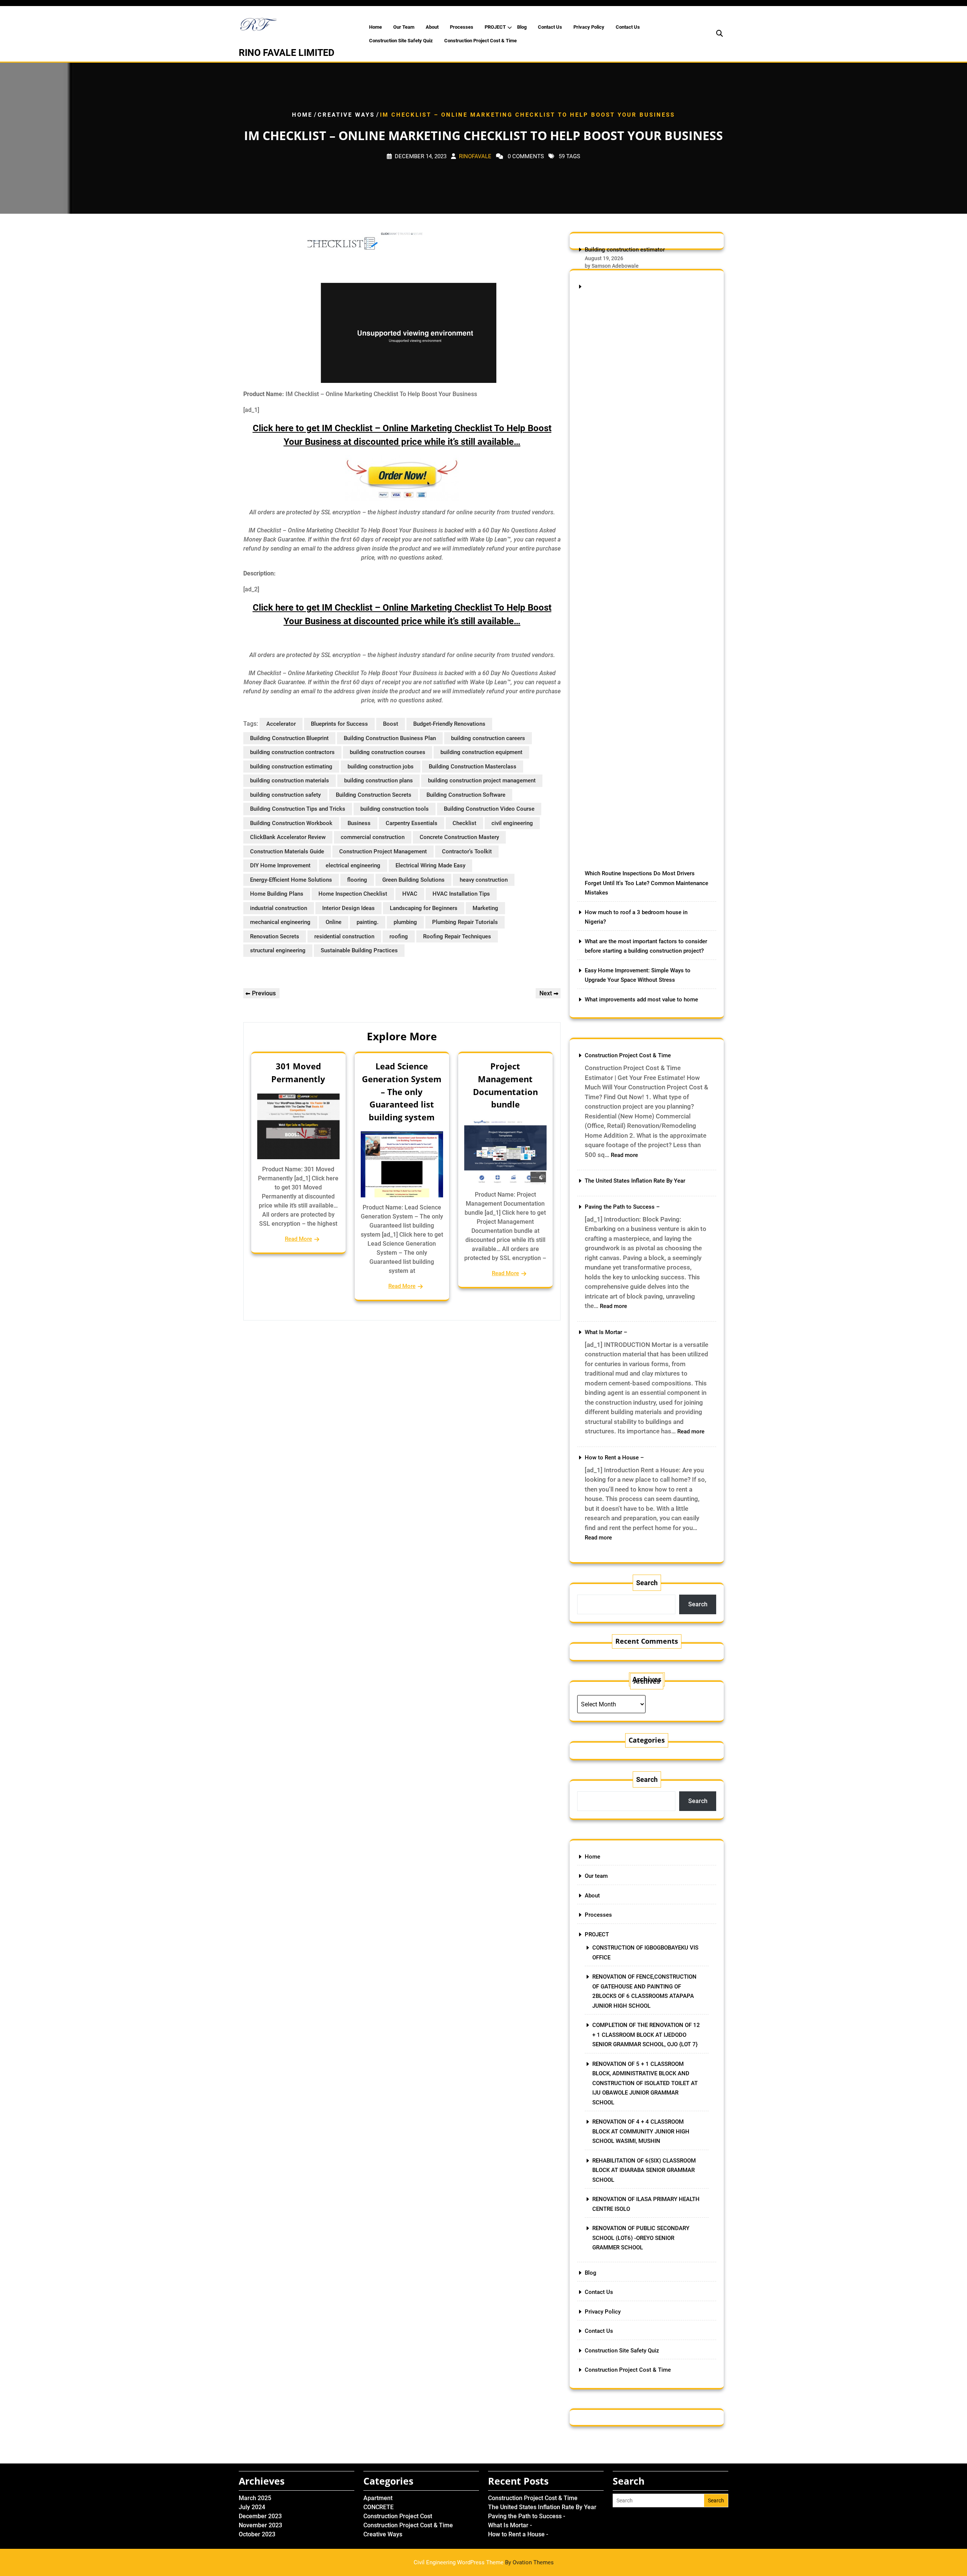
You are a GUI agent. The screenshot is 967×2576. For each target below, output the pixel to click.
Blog (522, 27)
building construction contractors (292, 752)
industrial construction (279, 908)
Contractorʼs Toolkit (467, 851)
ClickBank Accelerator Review (288, 837)
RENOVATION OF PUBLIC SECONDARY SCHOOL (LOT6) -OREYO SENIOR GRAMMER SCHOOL (641, 2238)
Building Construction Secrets (374, 795)
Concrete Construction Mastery (459, 837)
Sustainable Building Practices (359, 950)
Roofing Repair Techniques (457, 936)
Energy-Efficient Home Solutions (291, 880)
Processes (462, 27)
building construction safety (285, 795)
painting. (368, 922)
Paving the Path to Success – (622, 1207)
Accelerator (281, 724)
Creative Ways (346, 115)
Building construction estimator (625, 250)
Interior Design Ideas (348, 908)
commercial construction (373, 837)
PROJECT (495, 27)
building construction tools (395, 809)
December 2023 (260, 2516)
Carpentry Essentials (412, 823)
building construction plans (378, 781)
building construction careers (488, 738)
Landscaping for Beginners (424, 908)
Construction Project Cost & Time (480, 41)
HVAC (410, 894)
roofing (399, 936)
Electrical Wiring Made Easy (430, 865)
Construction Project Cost (398, 2516)
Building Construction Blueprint (289, 738)
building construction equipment (481, 752)
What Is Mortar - (510, 2525)
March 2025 (255, 2498)
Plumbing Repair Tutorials (465, 922)
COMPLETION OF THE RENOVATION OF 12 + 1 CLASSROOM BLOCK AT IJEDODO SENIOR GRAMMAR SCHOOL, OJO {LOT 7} (646, 2035)
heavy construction (484, 880)
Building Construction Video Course (489, 809)
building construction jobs (381, 767)
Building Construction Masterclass (473, 767)
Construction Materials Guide (287, 851)
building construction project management (482, 781)
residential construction (344, 936)
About (432, 27)
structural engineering (278, 950)
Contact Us (550, 27)
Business (359, 823)
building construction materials (290, 781)
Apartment (378, 2498)
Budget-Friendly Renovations (449, 724)
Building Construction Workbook (291, 823)
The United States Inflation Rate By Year (635, 1181)
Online (334, 922)
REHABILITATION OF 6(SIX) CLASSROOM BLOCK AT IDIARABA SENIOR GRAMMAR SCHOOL (644, 2170)
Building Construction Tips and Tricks (298, 809)
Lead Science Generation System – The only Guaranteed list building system (402, 1091)
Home (375, 27)
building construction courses (388, 752)
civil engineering (512, 823)
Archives (647, 1681)
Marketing (485, 908)
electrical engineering (353, 865)
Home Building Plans (277, 894)
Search (647, 1583)
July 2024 (252, 2507)
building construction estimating (291, 767)
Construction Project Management (383, 851)
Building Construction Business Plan (390, 738)
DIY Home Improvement (280, 865)
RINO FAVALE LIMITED (287, 53)
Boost (391, 724)
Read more (624, 1155)
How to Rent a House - (518, 2534)
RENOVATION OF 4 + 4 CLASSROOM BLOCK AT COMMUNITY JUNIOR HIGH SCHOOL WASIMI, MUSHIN (641, 2131)
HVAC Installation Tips (461, 894)
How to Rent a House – (614, 1458)
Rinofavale (475, 156)
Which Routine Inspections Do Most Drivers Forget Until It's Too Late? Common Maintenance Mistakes (646, 883)
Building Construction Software (466, 795)
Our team (404, 27)
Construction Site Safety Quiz (401, 41)
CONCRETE (378, 2507)
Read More (298, 1239)
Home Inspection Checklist (353, 894)
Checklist (464, 823)
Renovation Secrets (275, 936)
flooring (357, 880)
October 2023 (257, 2534)
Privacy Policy (589, 27)
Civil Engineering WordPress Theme (484, 2562)
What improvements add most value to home (641, 1000)
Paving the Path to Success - (527, 2516)
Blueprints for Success (339, 724)
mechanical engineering (280, 922)
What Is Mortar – (606, 1332)
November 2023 (260, 2525)
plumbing (405, 922)
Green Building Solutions (413, 880)
